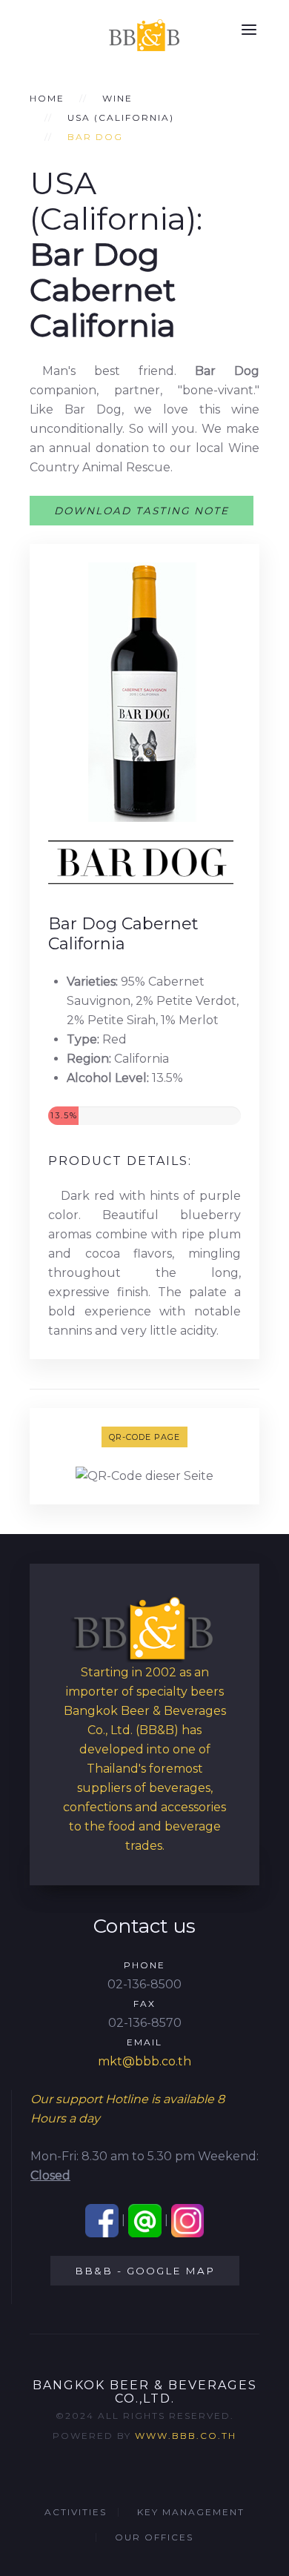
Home (47, 98)
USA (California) (121, 117)
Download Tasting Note (142, 511)
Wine (117, 98)
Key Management (191, 2512)
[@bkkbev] (145, 2220)
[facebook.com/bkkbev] (102, 2220)
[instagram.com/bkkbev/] (188, 2220)
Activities (76, 2512)
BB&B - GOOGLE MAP (145, 2271)
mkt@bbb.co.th (144, 2061)
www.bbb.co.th (186, 2436)
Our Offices (154, 2537)
